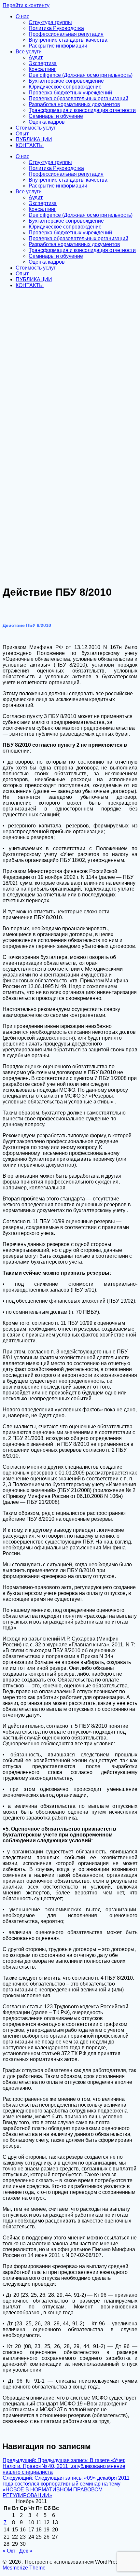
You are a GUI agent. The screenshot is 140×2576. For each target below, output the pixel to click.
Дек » (26, 2551)
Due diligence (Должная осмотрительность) (81, 75)
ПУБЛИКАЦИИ (34, 139)
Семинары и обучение (56, 116)
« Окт (9, 2551)
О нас (22, 16)
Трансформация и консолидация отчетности (82, 110)
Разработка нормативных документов (74, 104)
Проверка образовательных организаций (78, 98)
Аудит (36, 57)
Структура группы (50, 22)
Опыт (22, 134)
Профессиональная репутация (66, 34)
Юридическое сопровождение (65, 87)
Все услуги (29, 52)
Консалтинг (42, 69)
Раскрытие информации (58, 46)
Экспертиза (43, 63)
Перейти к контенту (26, 5)
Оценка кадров (47, 122)
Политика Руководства (56, 28)
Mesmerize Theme (24, 2568)
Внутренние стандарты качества (68, 40)
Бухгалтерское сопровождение (66, 81)
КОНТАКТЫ (30, 145)
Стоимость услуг (36, 128)
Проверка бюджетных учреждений (70, 93)
